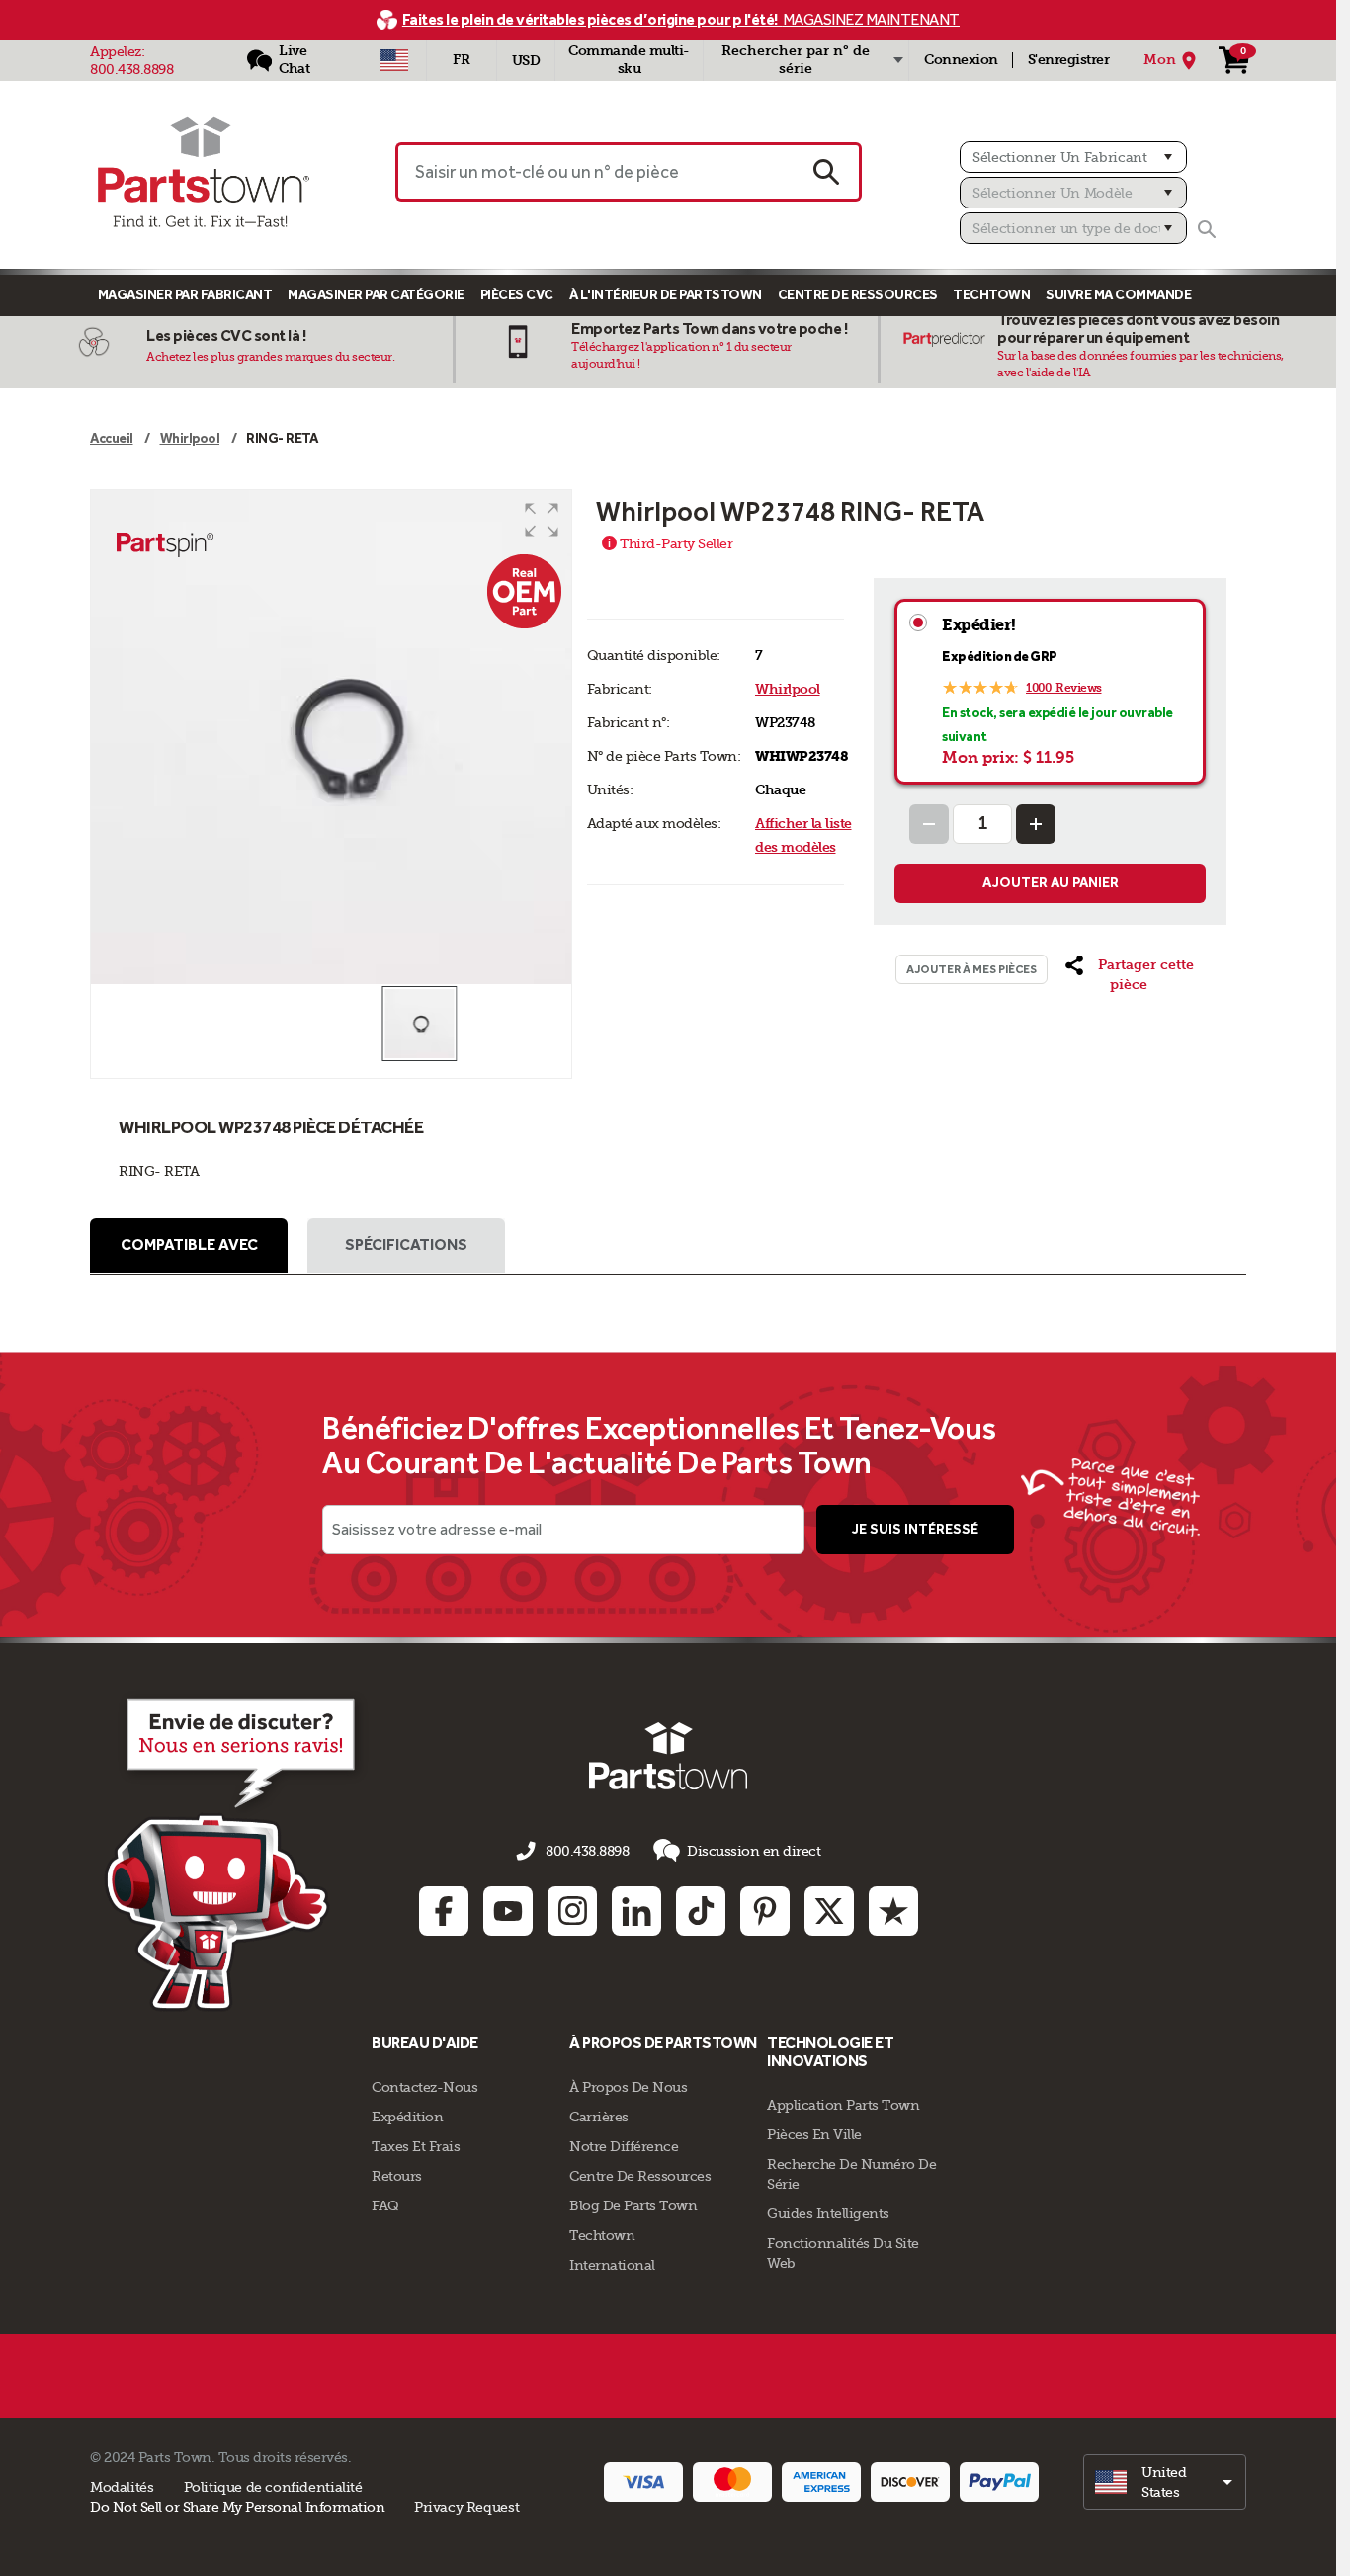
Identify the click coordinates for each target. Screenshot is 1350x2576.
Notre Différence (624, 2146)
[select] (1165, 2482)
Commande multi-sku (629, 60)
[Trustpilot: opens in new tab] (893, 1911)
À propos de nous (628, 2087)
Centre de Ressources (858, 295)
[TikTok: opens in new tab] (701, 1911)
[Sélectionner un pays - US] (394, 60)
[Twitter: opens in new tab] (829, 1911)
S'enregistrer (1069, 60)
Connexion (961, 60)
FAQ (385, 2205)
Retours (397, 2176)
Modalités (122, 2487)
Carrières (599, 2117)
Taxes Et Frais (416, 2146)
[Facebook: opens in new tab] (444, 1911)
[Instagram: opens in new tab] (572, 1911)
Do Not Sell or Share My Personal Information (237, 2507)
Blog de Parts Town (633, 2205)
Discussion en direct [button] (754, 1851)
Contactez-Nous (424, 2087)
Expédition (407, 2117)
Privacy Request (466, 2507)
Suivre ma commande (1118, 295)
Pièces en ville (814, 2134)
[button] (542, 520)
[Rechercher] (1207, 229)
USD (526, 61)
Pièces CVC (517, 295)
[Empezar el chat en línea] (236, 1851)
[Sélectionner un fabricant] (1073, 157)
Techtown (602, 2235)
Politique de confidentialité (273, 2487)
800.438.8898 (131, 69)
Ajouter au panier (1051, 883)
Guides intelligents (828, 2213)
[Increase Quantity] (1036, 824)
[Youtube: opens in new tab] (508, 1911)
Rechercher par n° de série (796, 60)
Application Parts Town (843, 2105)
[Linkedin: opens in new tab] (636, 1911)
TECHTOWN (991, 295)
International (612, 2265)
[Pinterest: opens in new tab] (765, 1911)
